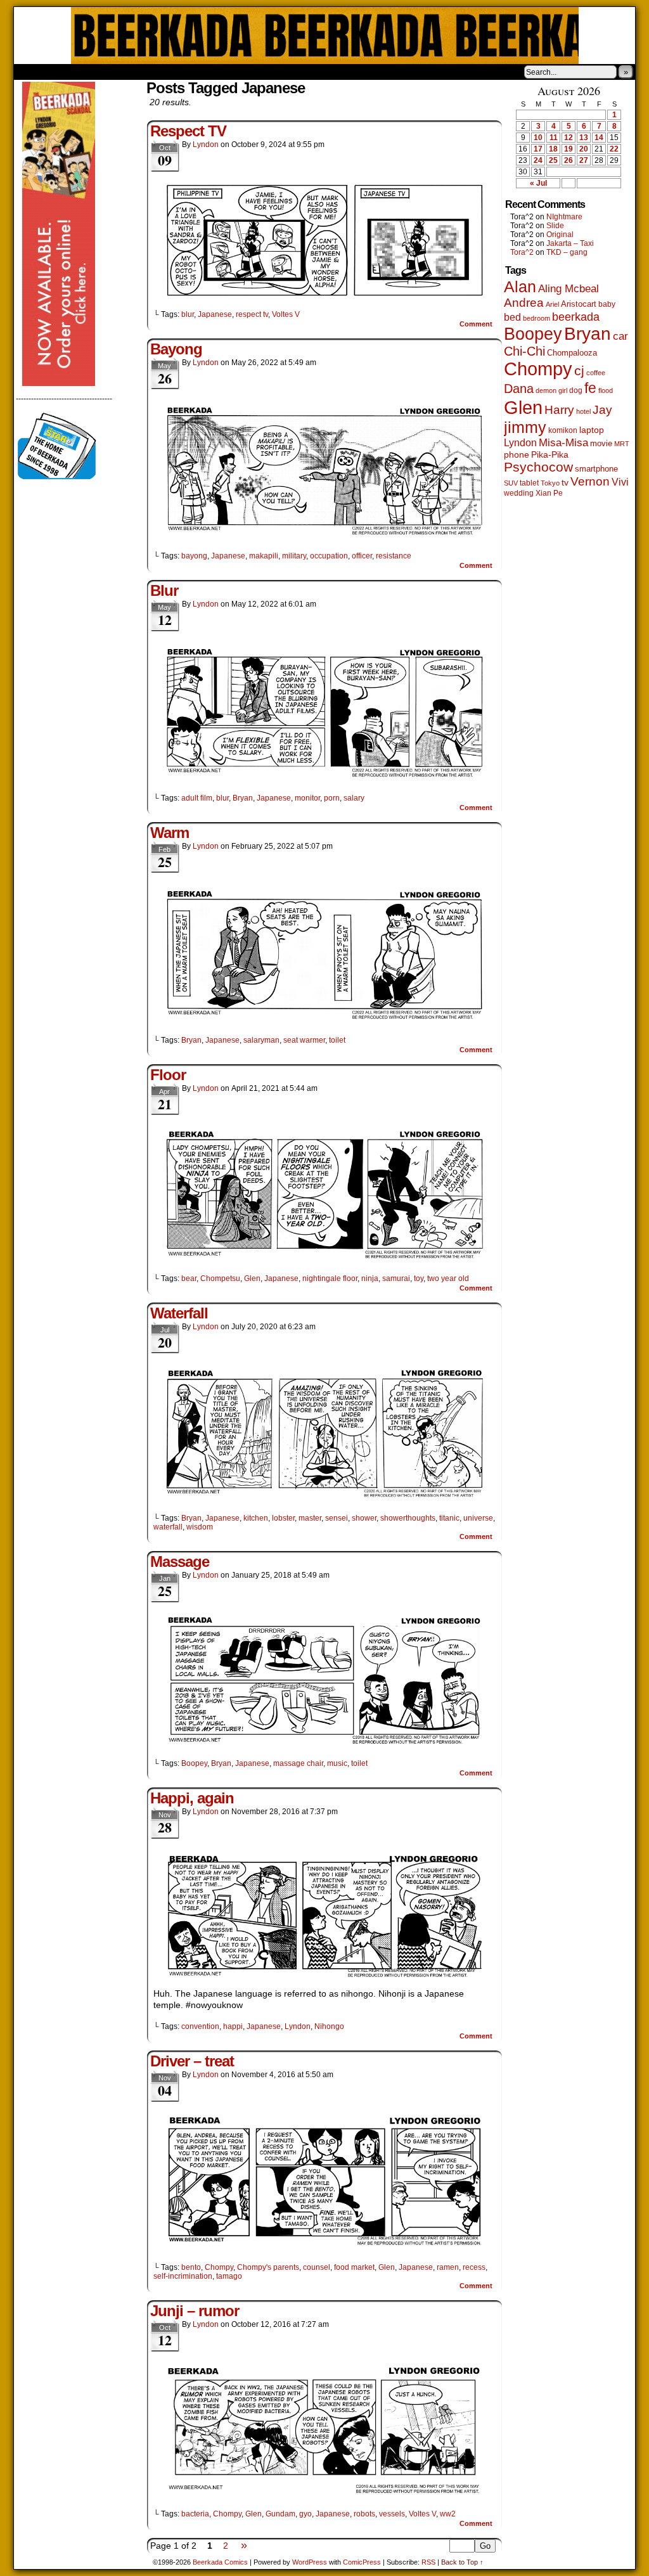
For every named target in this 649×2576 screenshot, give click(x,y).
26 (569, 160)
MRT (622, 444)
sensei (337, 1518)
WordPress (310, 2562)
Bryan (243, 798)
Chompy (219, 2267)
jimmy (525, 427)
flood (606, 390)
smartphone (596, 469)
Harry (559, 409)
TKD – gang (567, 252)
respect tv (252, 314)
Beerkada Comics (325, 35)
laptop (592, 430)
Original (560, 235)
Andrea (524, 303)
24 (538, 160)
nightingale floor (330, 1278)
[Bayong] (324, 534)
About (69, 72)
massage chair (298, 1763)
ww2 (448, 2514)
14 (599, 138)
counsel (317, 2267)
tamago (229, 2276)
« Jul (538, 183)
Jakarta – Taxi (570, 243)
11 (554, 138)
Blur (164, 590)
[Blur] (324, 776)
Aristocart (579, 304)
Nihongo (329, 2026)
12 (569, 138)
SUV (511, 483)
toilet (337, 1040)
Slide (555, 226)
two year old (448, 1278)
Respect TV (188, 131)
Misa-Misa (563, 443)
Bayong (176, 349)
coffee (596, 373)
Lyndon (206, 145)
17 (538, 149)
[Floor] (324, 1257)
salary (354, 798)
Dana (519, 389)
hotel (583, 411)
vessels (392, 2514)
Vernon (590, 481)
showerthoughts (408, 1518)
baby (607, 304)
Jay (602, 410)
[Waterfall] (324, 1497)
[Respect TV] (324, 293)
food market (354, 2267)
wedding (519, 493)
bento (191, 2267)
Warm (170, 833)
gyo (305, 2514)
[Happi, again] (324, 1976)
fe (590, 388)
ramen (448, 2267)
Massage (180, 1562)
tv (565, 483)
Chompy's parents (268, 2267)
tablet (529, 483)
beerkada (576, 317)
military (294, 556)
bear (189, 1278)
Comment (477, 324)
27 (584, 160)
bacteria (195, 2514)
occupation (329, 556)
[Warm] (324, 1019)
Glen (252, 1278)
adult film (197, 798)
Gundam (280, 2514)
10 (538, 138)
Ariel (552, 304)
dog (576, 390)
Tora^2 (522, 252)
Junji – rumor (195, 2311)
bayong (194, 556)
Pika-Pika (550, 454)
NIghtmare (564, 217)
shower (364, 1518)
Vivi (620, 482)
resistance (394, 556)
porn (332, 798)
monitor (307, 798)
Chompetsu (220, 1278)
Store (108, 72)
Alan (520, 287)
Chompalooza (572, 353)
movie (601, 444)
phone (517, 454)
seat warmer (304, 1040)
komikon (563, 430)
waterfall (168, 1527)
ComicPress (362, 2562)
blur (188, 314)
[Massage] (324, 1742)
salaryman (261, 1040)
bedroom (537, 318)
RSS (428, 2562)
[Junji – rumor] (324, 2492)
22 (614, 149)
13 (584, 138)
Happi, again (192, 1798)
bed (512, 317)
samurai (396, 1278)
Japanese (215, 314)
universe (478, 1518)
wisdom (200, 1527)
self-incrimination (183, 2276)
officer (362, 556)
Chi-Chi (524, 351)
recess (474, 2267)
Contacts (157, 72)
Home (32, 72)
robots (364, 2514)
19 (569, 149)
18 (553, 149)
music (337, 1763)
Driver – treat (192, 2061)
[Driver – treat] (324, 2246)
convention (200, 2026)
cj (579, 371)
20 (584, 149)
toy (419, 1278)
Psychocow (538, 467)
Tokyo (550, 483)
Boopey (194, 1763)
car (620, 336)
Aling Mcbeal (569, 288)
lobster (283, 1518)
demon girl (551, 390)
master (310, 1518)
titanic (449, 1518)
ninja (370, 1278)
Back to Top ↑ (462, 2562)
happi (233, 2026)
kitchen (256, 1518)
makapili (264, 556)
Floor (168, 1075)
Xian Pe (549, 493)
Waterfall (179, 1313)
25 (553, 160)
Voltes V (286, 314)
